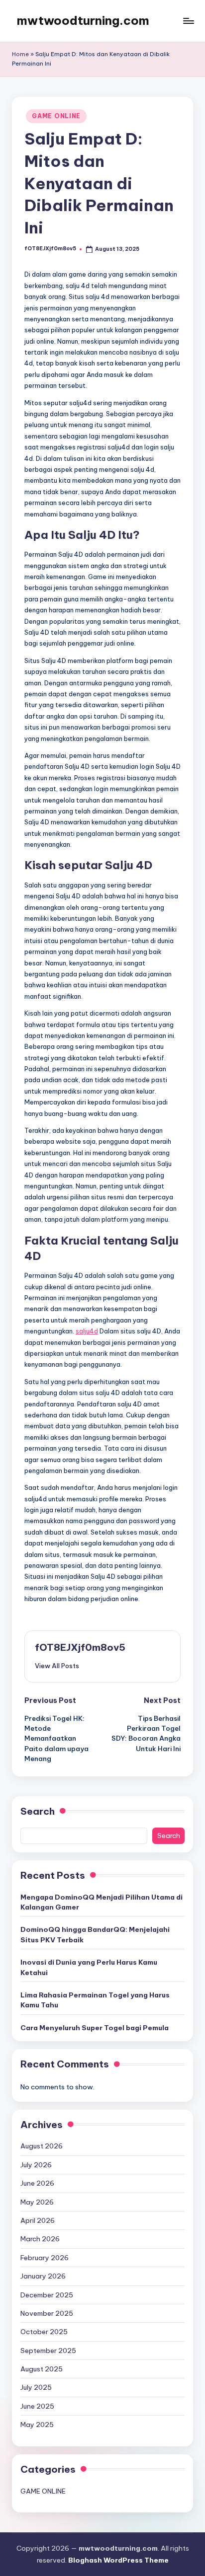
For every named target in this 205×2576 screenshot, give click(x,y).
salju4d (87, 1331)
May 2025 (37, 2425)
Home (20, 54)
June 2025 (37, 2406)
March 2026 (40, 2239)
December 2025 (47, 2295)
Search (38, 1811)
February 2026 (45, 2258)
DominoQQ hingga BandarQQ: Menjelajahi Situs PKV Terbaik (95, 1934)
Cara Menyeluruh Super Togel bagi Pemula (95, 2028)
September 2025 (48, 2351)
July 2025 (36, 2387)
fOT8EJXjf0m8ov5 (80, 1647)
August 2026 (42, 2146)
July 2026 (36, 2165)
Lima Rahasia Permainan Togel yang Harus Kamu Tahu (95, 2000)
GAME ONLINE (56, 116)
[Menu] (188, 21)
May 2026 (37, 2202)
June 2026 (37, 2183)
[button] (57, 1666)
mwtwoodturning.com (83, 20)
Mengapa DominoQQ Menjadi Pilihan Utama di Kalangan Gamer (102, 1902)
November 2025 (47, 2313)
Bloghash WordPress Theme (118, 2560)
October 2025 (44, 2332)
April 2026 (38, 2220)
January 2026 (43, 2276)
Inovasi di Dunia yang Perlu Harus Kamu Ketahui (89, 1967)
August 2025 (42, 2369)
